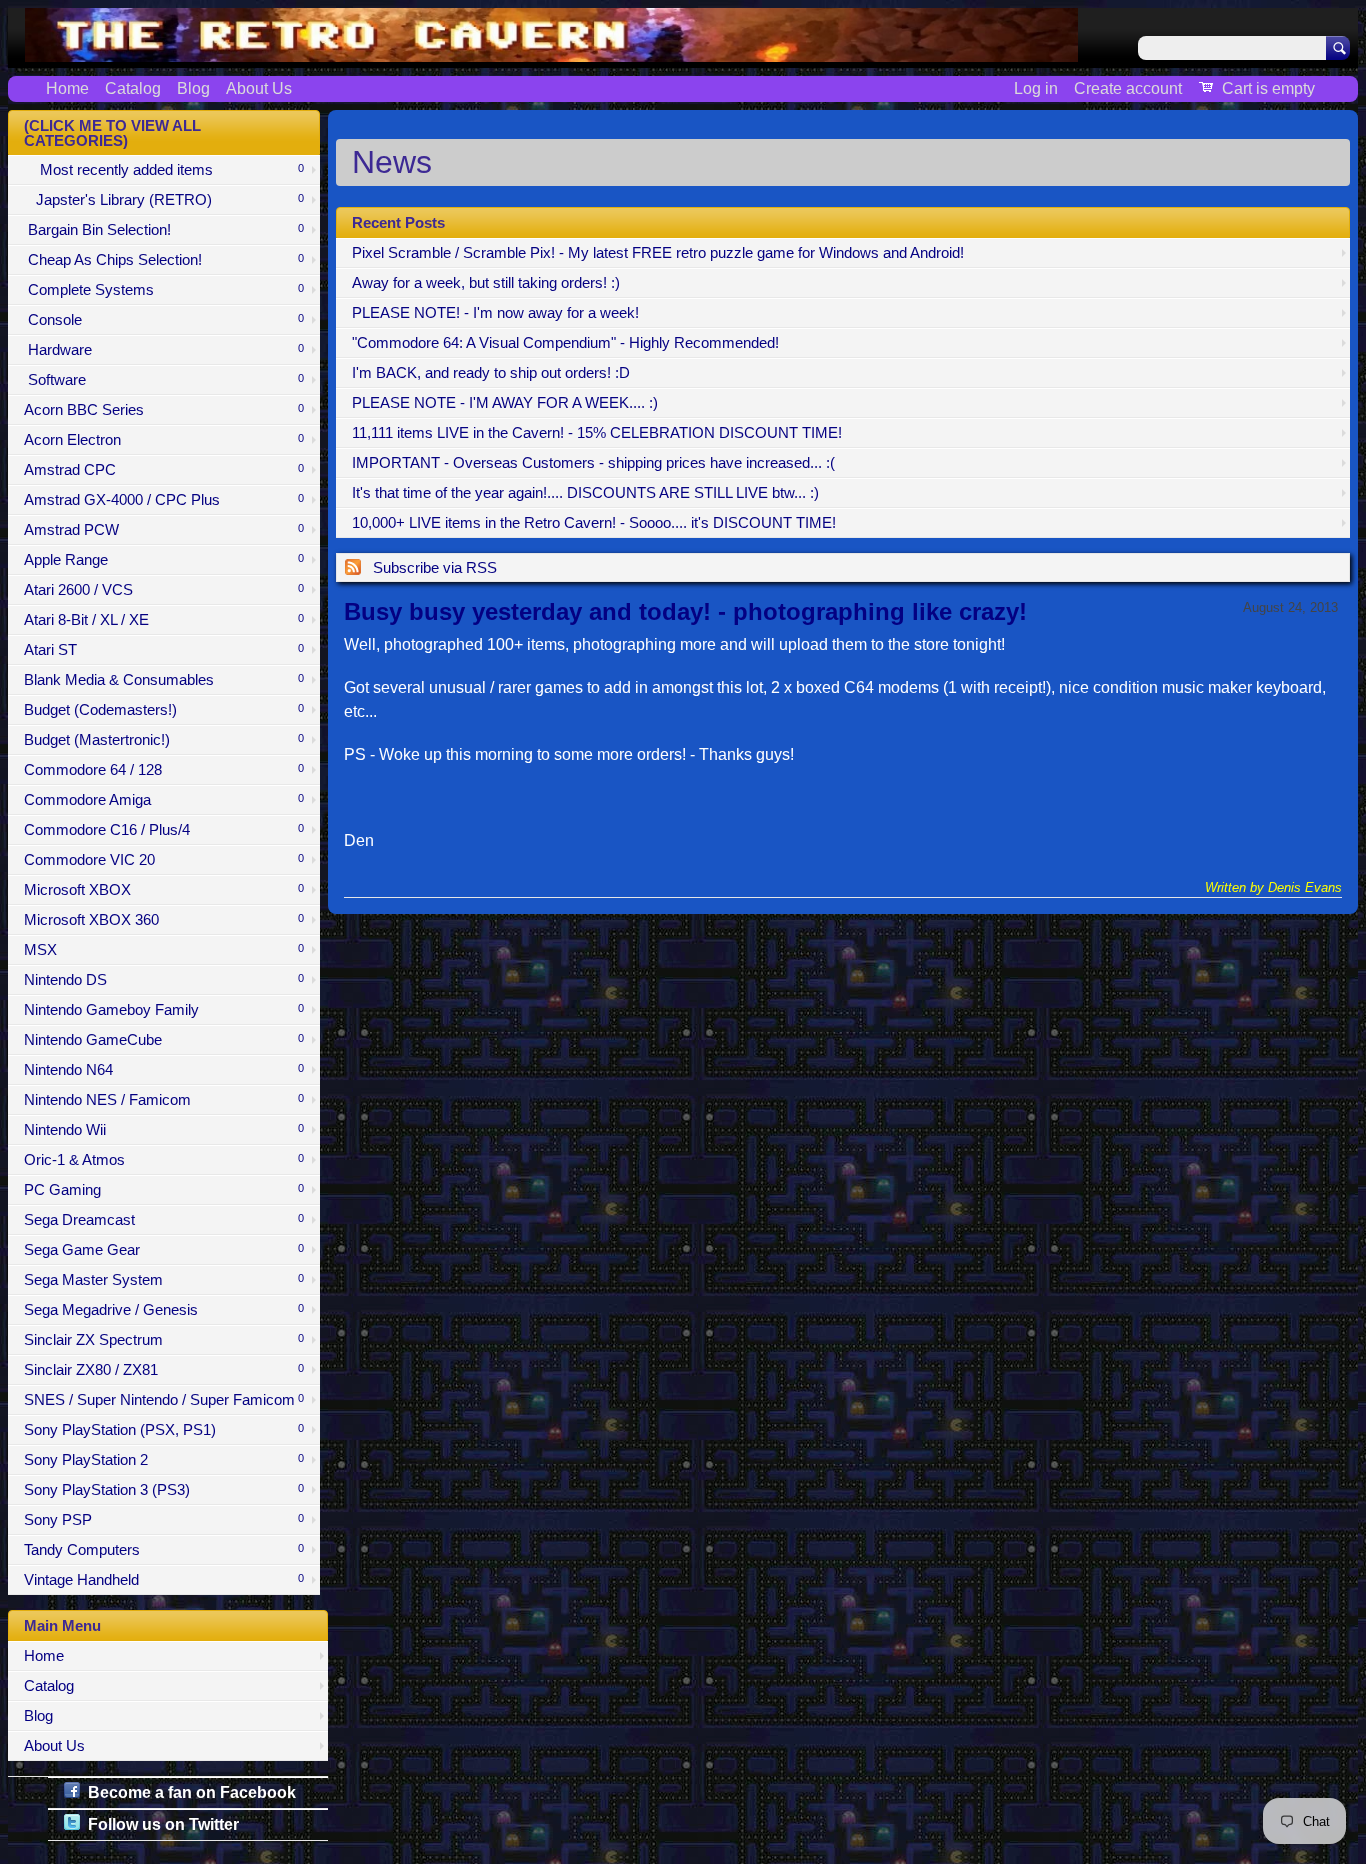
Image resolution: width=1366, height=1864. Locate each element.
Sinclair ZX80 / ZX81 (164, 1370)
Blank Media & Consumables (164, 680)
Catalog (133, 88)
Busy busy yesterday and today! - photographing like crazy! (685, 611)
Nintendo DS (164, 980)
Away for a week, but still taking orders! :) (486, 283)
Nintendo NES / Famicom (164, 1100)
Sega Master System (164, 1280)
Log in (1036, 88)
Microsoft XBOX (164, 890)
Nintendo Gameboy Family (164, 1010)
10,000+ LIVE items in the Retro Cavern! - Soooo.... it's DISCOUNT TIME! (594, 523)
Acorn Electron (164, 440)
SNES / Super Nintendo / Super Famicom (164, 1400)
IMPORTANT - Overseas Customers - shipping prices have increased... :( (593, 463)
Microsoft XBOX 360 (164, 920)
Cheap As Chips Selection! (164, 260)
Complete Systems (164, 290)
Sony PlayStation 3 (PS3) (164, 1490)
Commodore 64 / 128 (164, 770)
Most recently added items (164, 170)
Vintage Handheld (164, 1580)
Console (164, 320)
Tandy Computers (164, 1550)
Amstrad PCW (164, 530)
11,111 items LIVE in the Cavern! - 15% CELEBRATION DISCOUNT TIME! (597, 433)
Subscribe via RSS (435, 568)
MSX (164, 950)
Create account (1128, 88)
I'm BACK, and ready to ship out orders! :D (491, 373)
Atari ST (164, 650)
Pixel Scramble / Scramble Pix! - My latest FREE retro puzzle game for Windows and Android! (658, 253)
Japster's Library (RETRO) (164, 200)
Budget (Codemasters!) (164, 710)
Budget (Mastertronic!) (164, 740)
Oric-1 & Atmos (164, 1160)
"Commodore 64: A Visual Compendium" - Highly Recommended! (565, 343)
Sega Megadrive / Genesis (164, 1310)
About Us (259, 88)
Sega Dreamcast (164, 1220)
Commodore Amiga (164, 800)
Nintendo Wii (164, 1130)
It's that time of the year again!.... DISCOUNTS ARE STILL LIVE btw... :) (585, 493)
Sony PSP (164, 1520)
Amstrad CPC (164, 470)
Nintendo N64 (164, 1070)
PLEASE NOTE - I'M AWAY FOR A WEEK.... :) (505, 403)
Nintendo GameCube (164, 1040)
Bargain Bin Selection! (164, 230)
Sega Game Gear (164, 1250)
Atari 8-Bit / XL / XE (164, 620)
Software (164, 380)
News (392, 162)
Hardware (164, 350)
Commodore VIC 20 (164, 860)
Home (67, 88)
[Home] (551, 50)
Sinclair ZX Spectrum (164, 1340)
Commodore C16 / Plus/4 (164, 830)
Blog (193, 88)
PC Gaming (164, 1190)
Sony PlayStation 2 (164, 1460)
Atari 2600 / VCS (164, 590)
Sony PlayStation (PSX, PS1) (164, 1430)
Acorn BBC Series (164, 410)
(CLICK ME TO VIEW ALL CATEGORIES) (112, 133)
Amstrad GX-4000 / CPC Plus (164, 500)
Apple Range (164, 560)
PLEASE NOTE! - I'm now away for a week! (495, 313)
